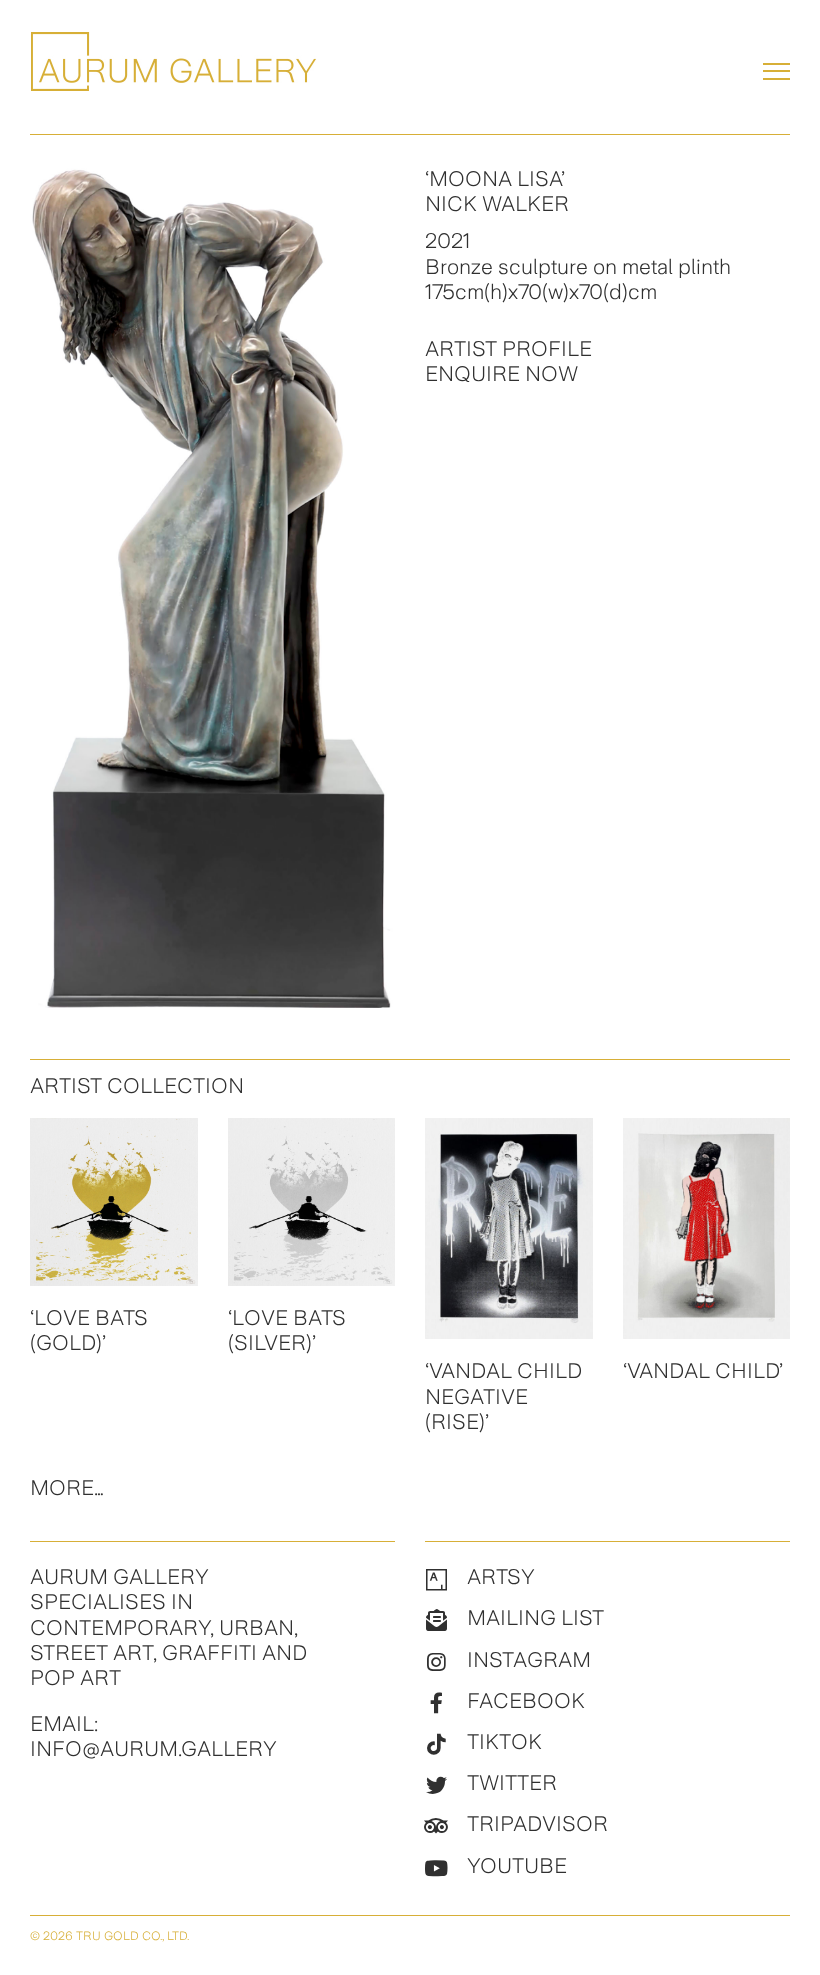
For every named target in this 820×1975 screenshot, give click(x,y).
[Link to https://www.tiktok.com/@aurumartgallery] (436, 1745)
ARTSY (501, 1576)
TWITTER (512, 1782)
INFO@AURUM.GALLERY (153, 1748)
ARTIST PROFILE (508, 348)
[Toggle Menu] (776, 71)
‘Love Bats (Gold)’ (89, 1330)
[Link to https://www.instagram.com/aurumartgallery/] (436, 1663)
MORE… (67, 1487)
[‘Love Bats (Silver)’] (312, 1202)
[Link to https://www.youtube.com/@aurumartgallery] (436, 1869)
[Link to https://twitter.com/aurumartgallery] (436, 1786)
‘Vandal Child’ (703, 1370)
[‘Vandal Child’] (707, 1228)
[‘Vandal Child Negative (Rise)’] (509, 1228)
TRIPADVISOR (537, 1823)
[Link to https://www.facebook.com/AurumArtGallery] (436, 1704)
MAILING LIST (535, 1617)
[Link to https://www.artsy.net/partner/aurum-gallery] (436, 1580)
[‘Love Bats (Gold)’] (114, 1202)
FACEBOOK (526, 1700)
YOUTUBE (517, 1865)
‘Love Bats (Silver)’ (287, 1330)
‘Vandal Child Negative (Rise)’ (503, 1395)
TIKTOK (504, 1741)
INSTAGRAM (529, 1659)
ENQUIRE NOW (501, 373)
